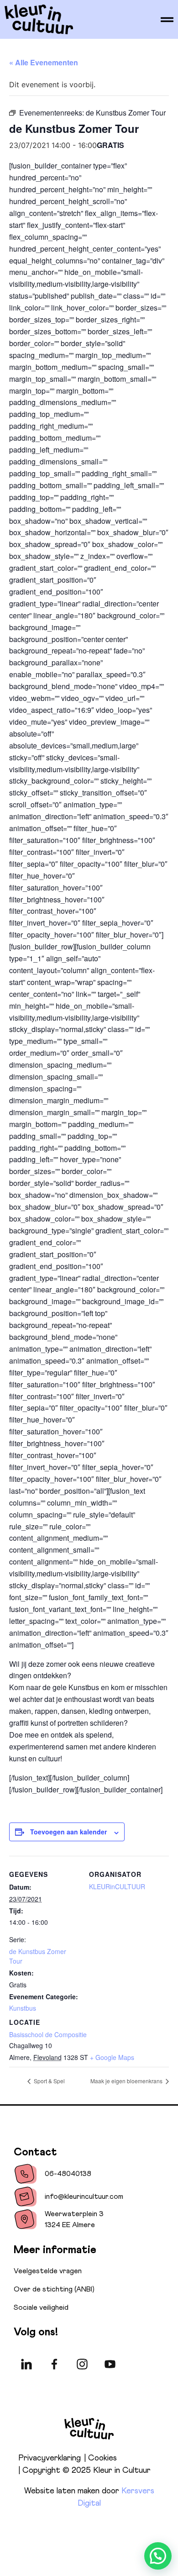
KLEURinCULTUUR (117, 1886)
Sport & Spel (49, 2081)
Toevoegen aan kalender (68, 1832)
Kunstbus (23, 2008)
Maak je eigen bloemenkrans (127, 2081)
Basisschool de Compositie (48, 2034)
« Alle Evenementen (44, 62)
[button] (158, 2556)
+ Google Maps (112, 2057)
